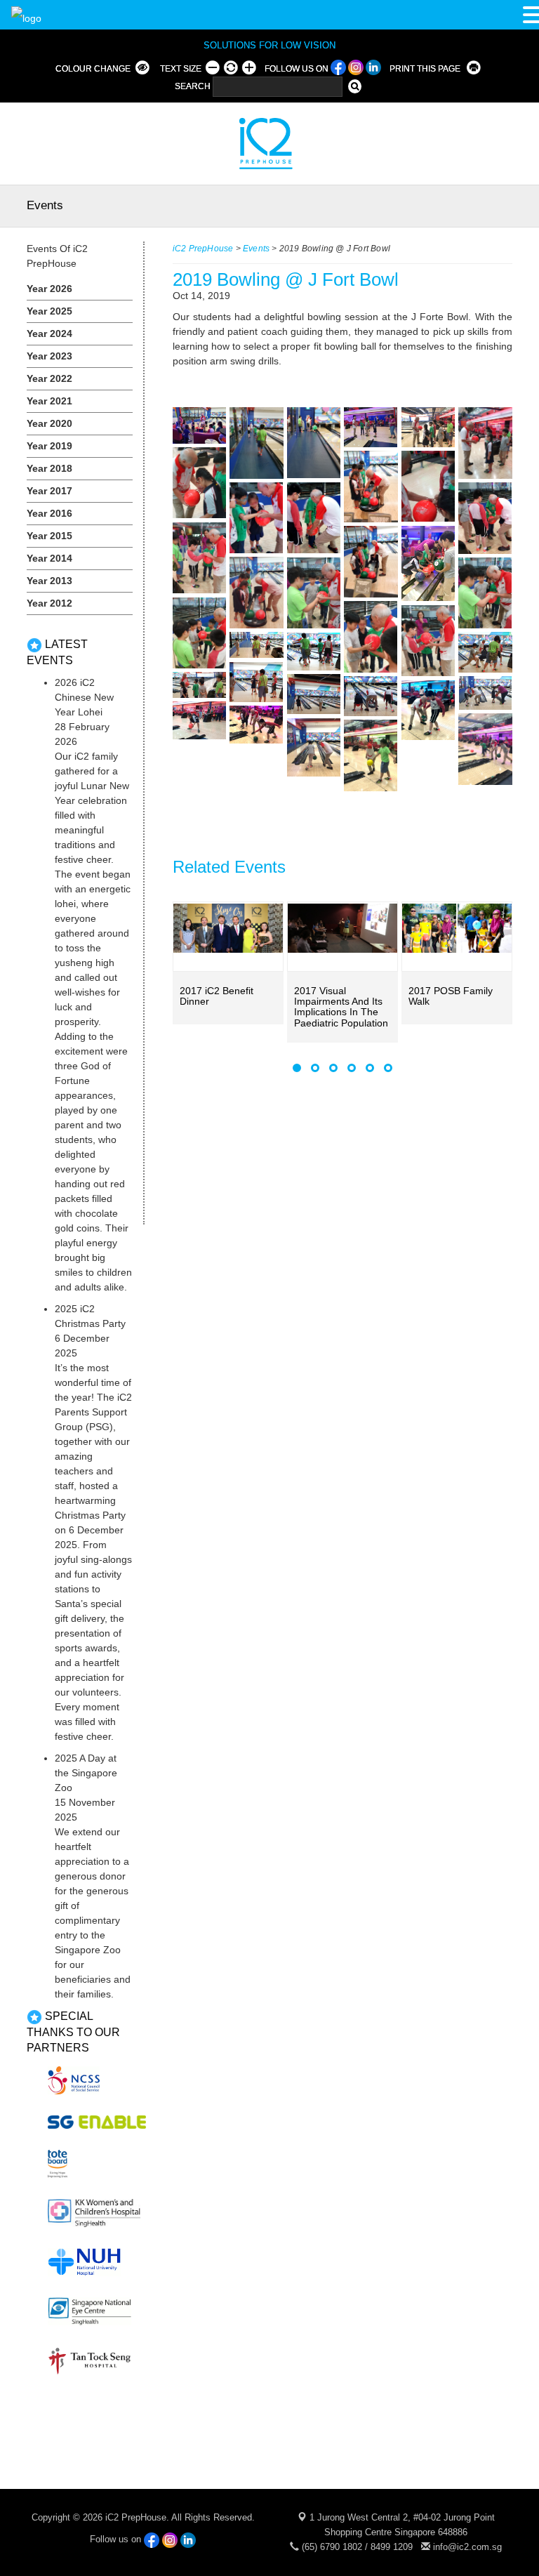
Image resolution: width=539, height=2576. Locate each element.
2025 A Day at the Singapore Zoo (86, 1773)
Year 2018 (49, 468)
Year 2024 (49, 333)
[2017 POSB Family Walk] (457, 929)
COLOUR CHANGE (93, 69)
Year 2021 (49, 401)
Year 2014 (49, 558)
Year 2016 (49, 513)
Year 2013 (49, 581)
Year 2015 (49, 536)
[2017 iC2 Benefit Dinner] (228, 929)
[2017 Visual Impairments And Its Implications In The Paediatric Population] (342, 929)
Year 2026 (49, 289)
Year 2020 (49, 423)
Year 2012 (49, 603)
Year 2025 (49, 311)
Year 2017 (49, 491)
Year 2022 (49, 378)
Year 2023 (49, 356)
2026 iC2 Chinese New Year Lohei (84, 697)
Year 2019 (49, 446)
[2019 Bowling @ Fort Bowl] (199, 425)
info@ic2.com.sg (467, 2547)
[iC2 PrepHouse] (257, 143)
